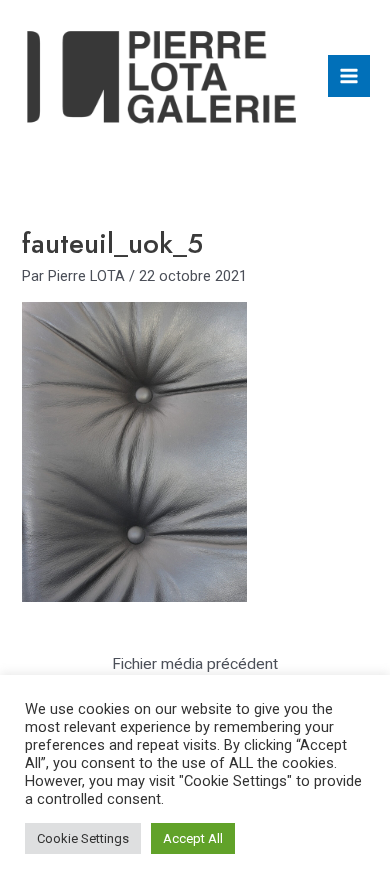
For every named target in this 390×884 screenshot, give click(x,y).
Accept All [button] (193, 838)
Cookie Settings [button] (83, 838)
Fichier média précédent (195, 664)
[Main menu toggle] (349, 76)
